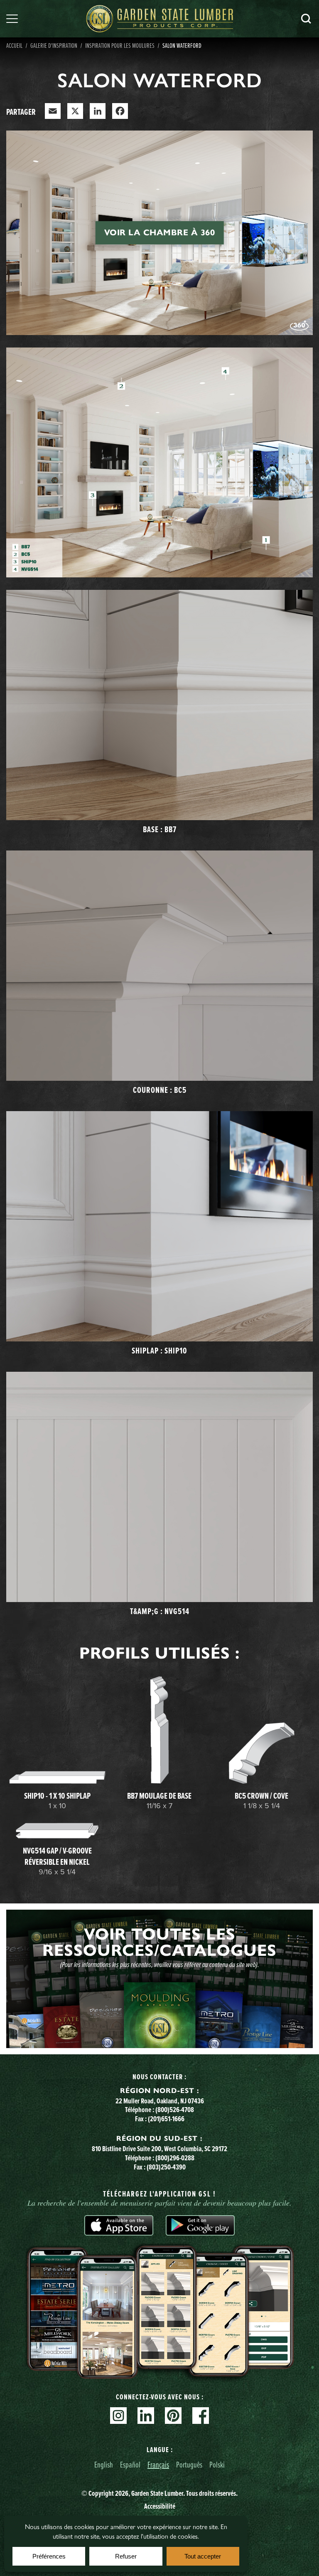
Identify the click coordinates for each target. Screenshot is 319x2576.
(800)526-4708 (175, 2110)
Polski (217, 2464)
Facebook (201, 2416)
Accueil (14, 45)
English (104, 2464)
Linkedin (146, 2416)
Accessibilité (160, 2506)
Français (158, 2464)
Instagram (118, 2416)
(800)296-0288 (175, 2158)
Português (189, 2464)
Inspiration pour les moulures (120, 45)
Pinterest (173, 2416)
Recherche (306, 19)
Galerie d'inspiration (54, 45)
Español (130, 2464)
